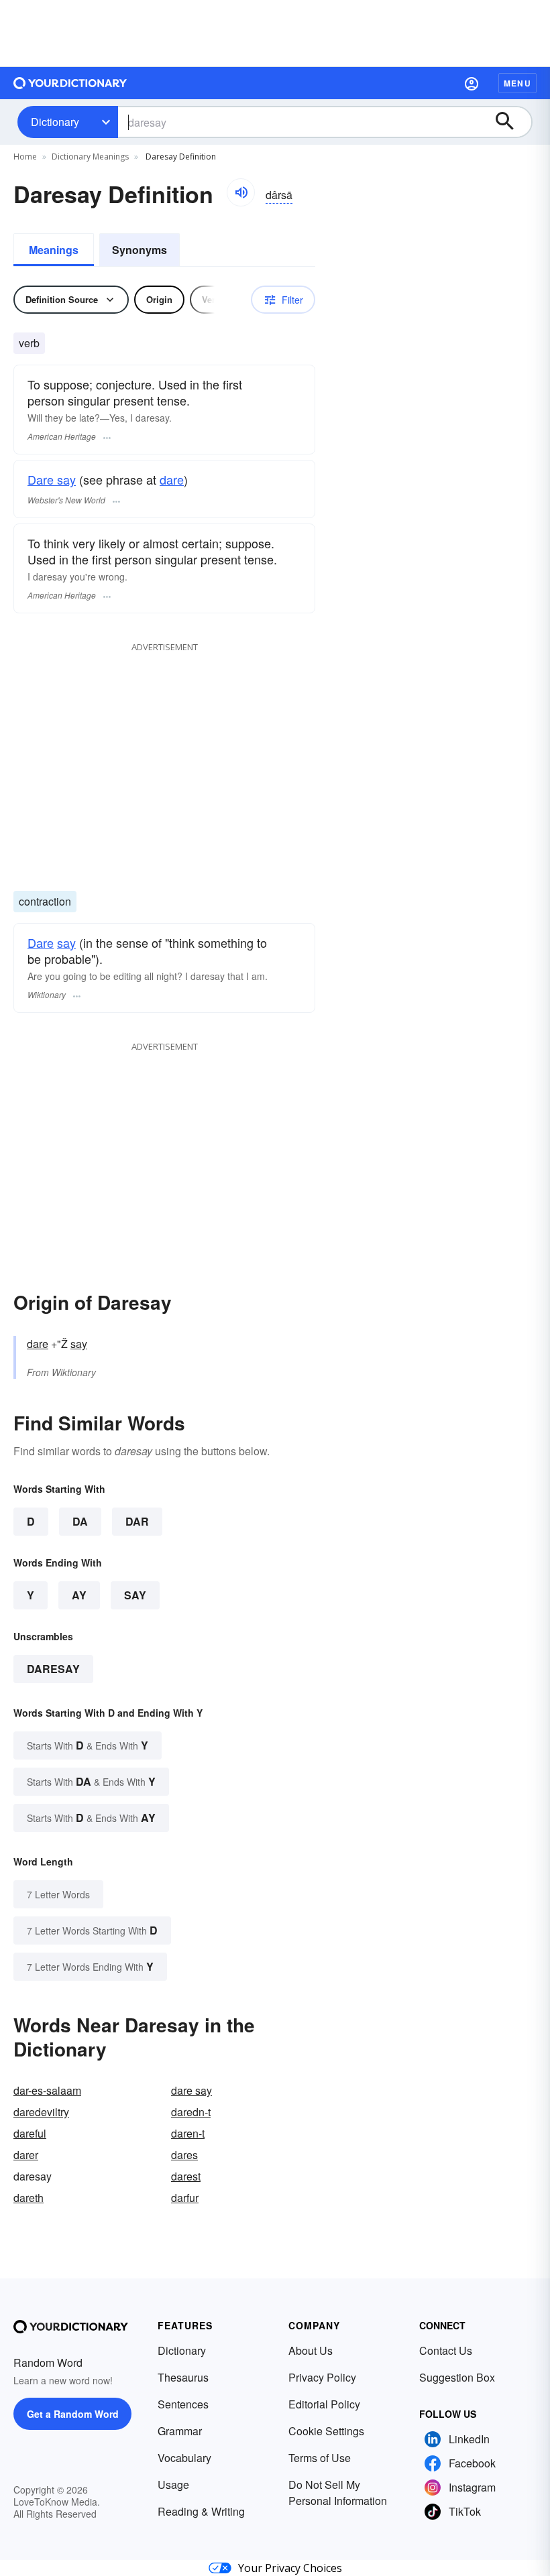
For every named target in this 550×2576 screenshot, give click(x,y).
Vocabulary (184, 2458)
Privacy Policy (322, 2377)
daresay (53, 1669)
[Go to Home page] (70, 83)
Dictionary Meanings (90, 157)
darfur (185, 2198)
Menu (517, 83)
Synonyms (140, 250)
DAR (137, 1521)
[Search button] (511, 122)
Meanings (54, 250)
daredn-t (191, 2112)
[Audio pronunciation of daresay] (241, 192)
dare (172, 479)
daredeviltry (41, 2112)
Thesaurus (183, 2377)
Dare (41, 942)
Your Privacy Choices (290, 2568)
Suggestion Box (457, 2377)
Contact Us (446, 2350)
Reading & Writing (201, 2511)
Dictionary (55, 122)
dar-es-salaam (47, 2090)
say (66, 942)
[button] (472, 83)
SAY (135, 1595)
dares (184, 2155)
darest (186, 2176)
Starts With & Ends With (88, 1745)
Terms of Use (320, 2458)
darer (26, 2155)
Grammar (180, 2431)
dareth (29, 2198)
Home (25, 157)
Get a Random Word (73, 2414)
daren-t (188, 2133)
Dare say (52, 479)
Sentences (183, 2404)
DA (80, 1521)
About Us (311, 2350)
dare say (191, 2090)
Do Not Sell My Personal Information (338, 2493)
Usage (173, 2485)
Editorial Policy (324, 2404)
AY (79, 1595)
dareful (30, 2133)
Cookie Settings (326, 2431)
